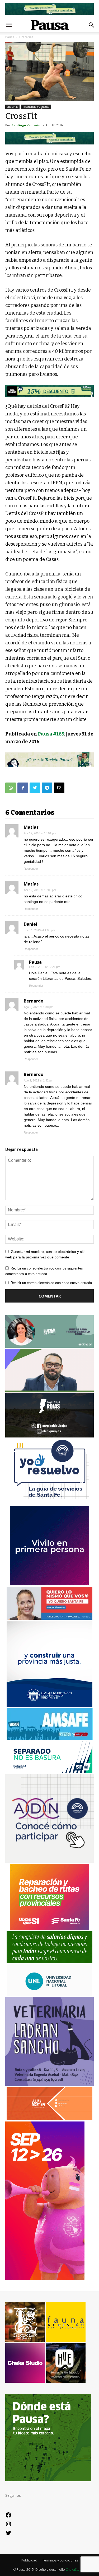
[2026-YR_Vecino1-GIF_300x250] (50, 1503)
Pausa (35, 962)
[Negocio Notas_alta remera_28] (49, 391)
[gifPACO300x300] (50, 1584)
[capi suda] (45, 2278)
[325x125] (49, 1618)
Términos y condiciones (60, 2560)
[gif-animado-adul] (49, 1962)
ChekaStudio (75, 2570)
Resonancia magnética (36, 107)
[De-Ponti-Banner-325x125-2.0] (49, 1346)
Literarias (12, 107)
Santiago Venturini (27, 125)
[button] (92, 25)
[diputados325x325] (49, 1705)
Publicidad (29, 2560)
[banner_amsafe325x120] (50, 1738)
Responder (31, 869)
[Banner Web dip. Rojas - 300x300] (49, 1436)
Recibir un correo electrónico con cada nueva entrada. (52, 1283)
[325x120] (49, 1771)
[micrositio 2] (49, 138)
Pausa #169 (51, 734)
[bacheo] (50, 1929)
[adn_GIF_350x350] (49, 1861)
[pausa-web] (49, 2119)
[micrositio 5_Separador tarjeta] (49, 760)
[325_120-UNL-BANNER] (49, 1995)
